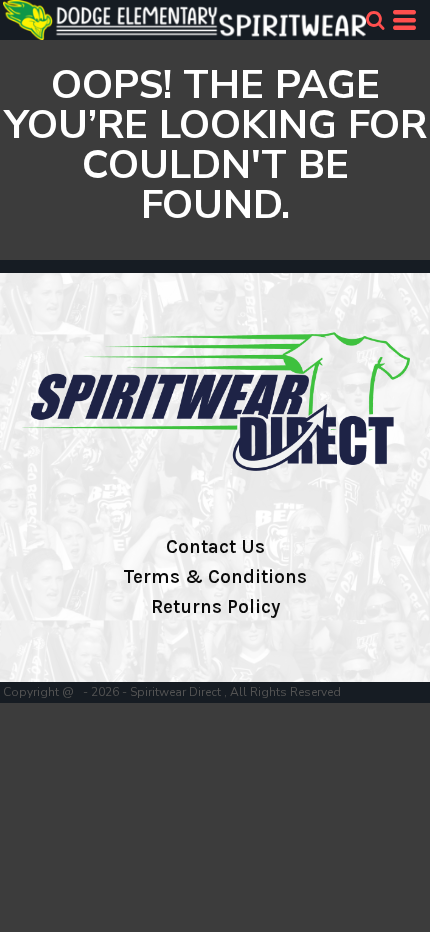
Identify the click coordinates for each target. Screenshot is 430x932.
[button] (375, 20)
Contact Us (215, 547)
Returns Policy (215, 607)
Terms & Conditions (215, 577)
